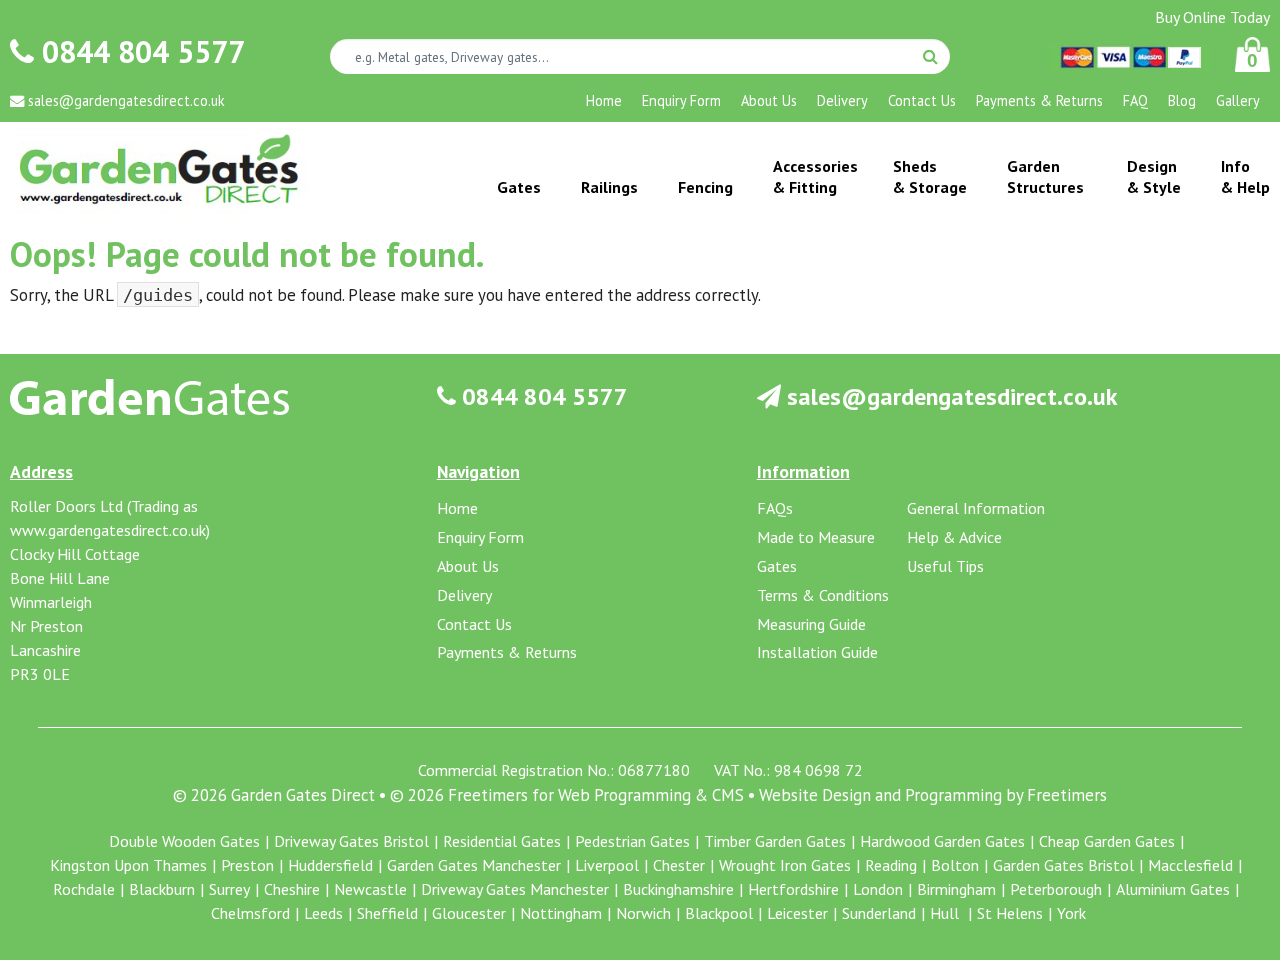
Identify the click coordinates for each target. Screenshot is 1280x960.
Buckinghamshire (678, 889)
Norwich (643, 913)
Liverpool (607, 865)
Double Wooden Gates (184, 841)
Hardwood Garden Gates (942, 841)
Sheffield (387, 913)
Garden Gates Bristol (1063, 865)
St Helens (1010, 913)
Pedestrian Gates (632, 841)
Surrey (229, 889)
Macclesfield (1190, 865)
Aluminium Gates (1173, 889)
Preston (247, 865)
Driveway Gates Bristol (351, 841)
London (878, 889)
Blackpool (719, 913)
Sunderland (879, 913)
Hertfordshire (793, 889)
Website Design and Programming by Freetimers (933, 795)
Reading (891, 865)
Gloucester (469, 913)
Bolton (955, 865)
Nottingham (561, 913)
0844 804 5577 (139, 51)
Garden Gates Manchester (474, 865)
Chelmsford (250, 913)
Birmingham (956, 889)
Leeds (323, 913)
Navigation (478, 471)
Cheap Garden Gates (1107, 841)
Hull (946, 913)
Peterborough (1056, 889)
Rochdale (84, 889)
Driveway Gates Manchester (515, 889)
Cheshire (292, 889)
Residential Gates (502, 841)
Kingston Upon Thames (128, 865)
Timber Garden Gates (775, 841)
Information (803, 471)
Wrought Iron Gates (785, 865)
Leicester (797, 913)
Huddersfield (330, 865)
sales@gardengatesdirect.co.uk (949, 396)
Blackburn (162, 889)
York (1071, 913)
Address (41, 471)
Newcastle (370, 889)
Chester (679, 865)
